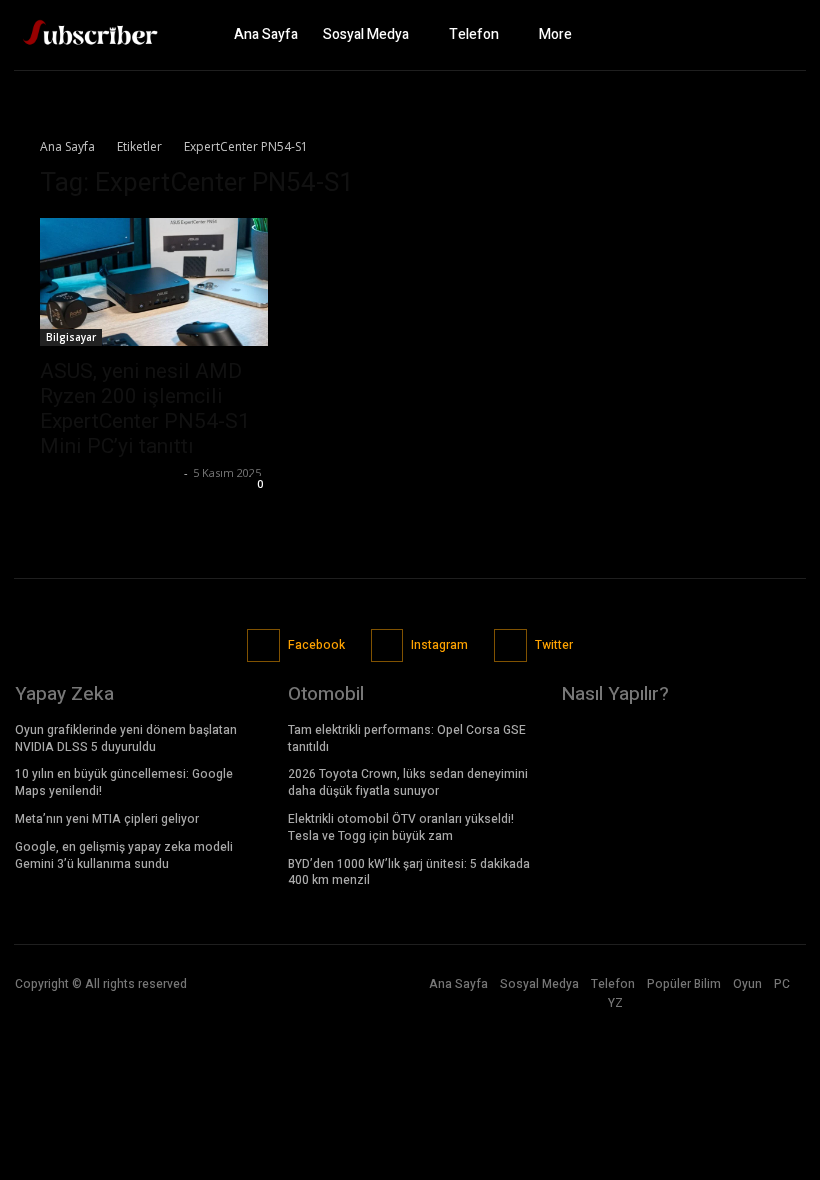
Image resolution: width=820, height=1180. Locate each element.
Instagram (439, 645)
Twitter (554, 645)
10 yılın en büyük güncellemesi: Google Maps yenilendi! (124, 782)
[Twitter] (785, 35)
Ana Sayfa (67, 146)
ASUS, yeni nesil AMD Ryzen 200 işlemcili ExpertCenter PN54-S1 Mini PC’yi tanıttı (145, 408)
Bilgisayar (71, 337)
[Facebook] (715, 35)
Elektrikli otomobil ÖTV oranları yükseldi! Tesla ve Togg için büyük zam (401, 827)
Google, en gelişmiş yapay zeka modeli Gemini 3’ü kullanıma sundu (124, 855)
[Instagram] (750, 35)
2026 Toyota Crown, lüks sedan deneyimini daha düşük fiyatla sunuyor (408, 782)
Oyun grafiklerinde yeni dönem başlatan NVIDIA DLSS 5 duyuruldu (126, 738)
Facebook (316, 645)
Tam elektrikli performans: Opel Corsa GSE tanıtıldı (407, 738)
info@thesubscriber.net (109, 472)
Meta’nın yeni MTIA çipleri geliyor (107, 819)
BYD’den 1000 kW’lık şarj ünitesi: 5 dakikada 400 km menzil (409, 872)
